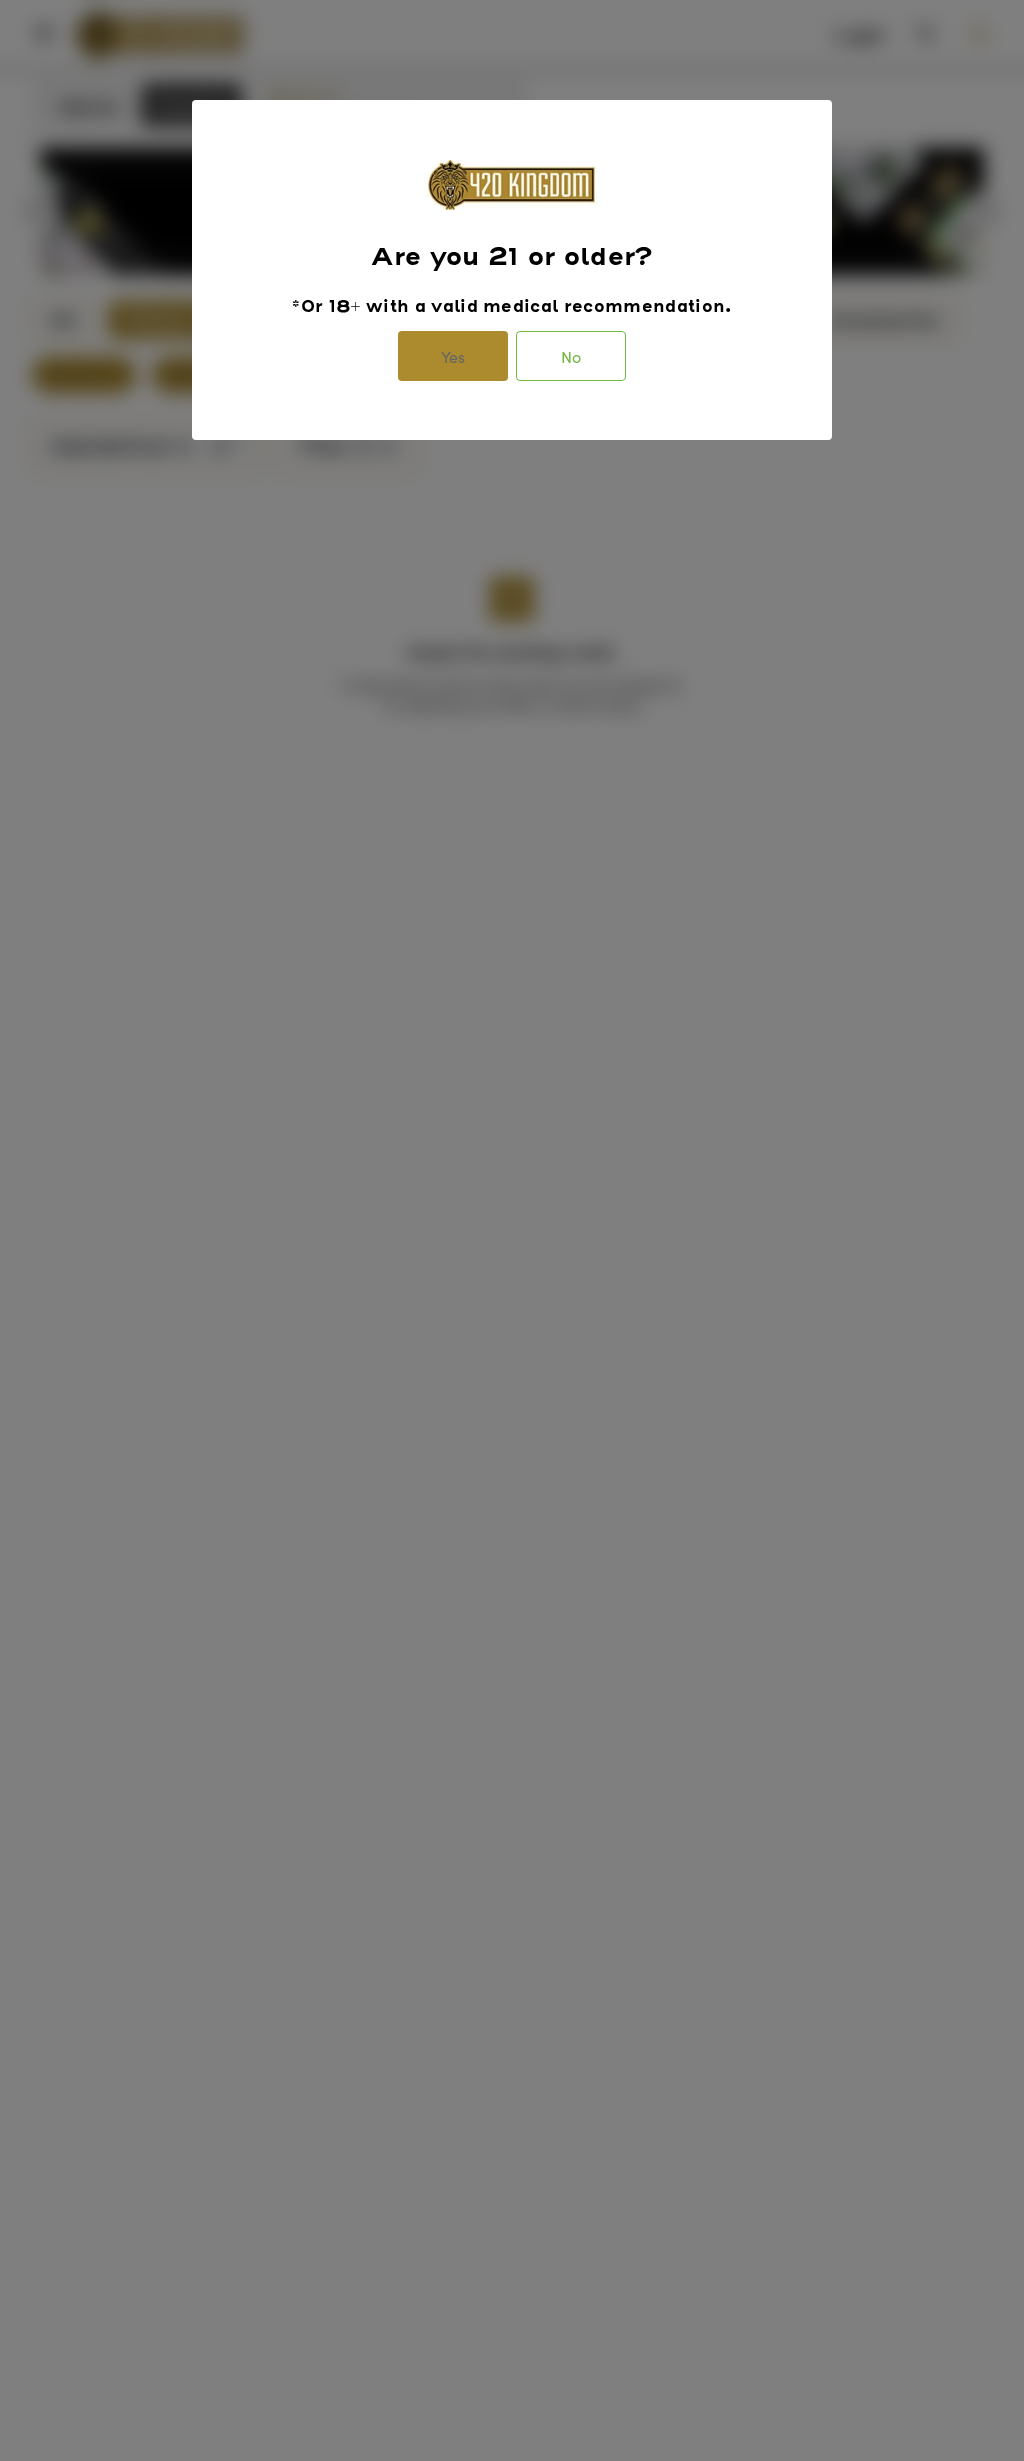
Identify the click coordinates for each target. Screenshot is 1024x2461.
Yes (453, 356)
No (571, 356)
